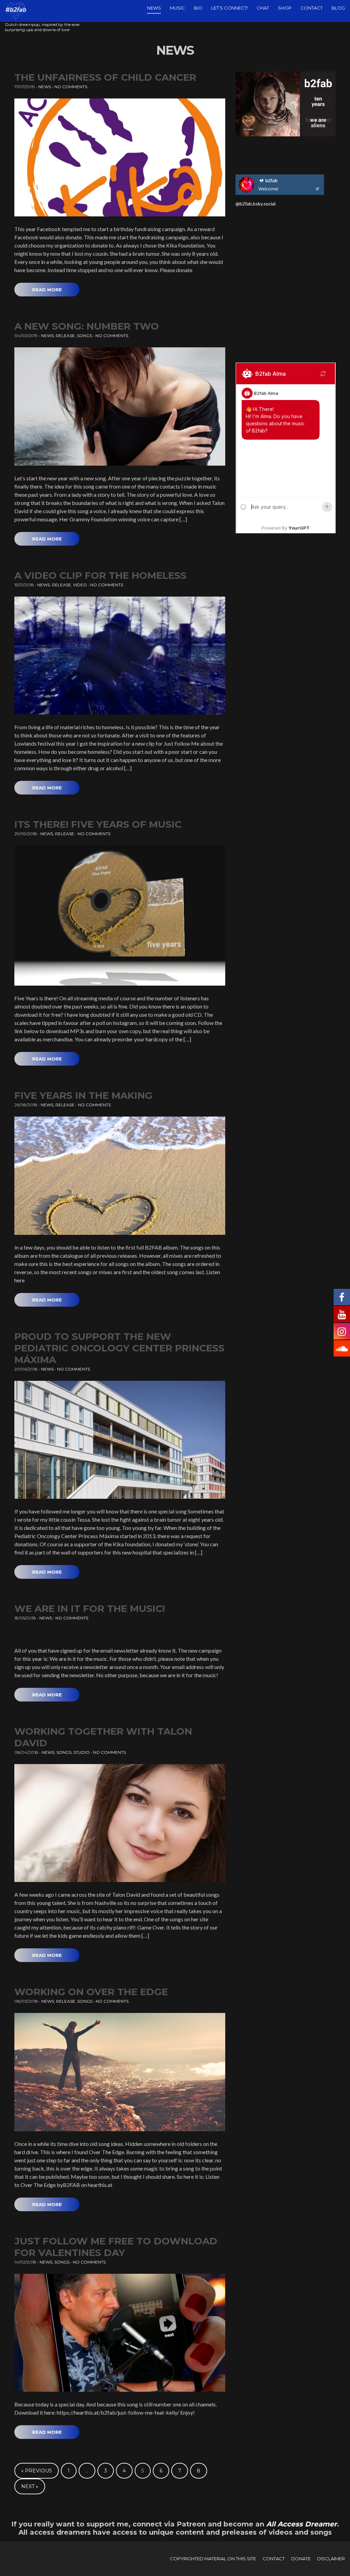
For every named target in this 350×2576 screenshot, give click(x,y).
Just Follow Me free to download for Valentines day (116, 2247)
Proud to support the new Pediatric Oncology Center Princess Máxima (119, 1348)
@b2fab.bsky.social (255, 204)
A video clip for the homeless (100, 575)
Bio (198, 8)
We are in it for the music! (90, 1609)
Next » (30, 2486)
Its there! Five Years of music (98, 824)
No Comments (71, 87)
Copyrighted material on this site (213, 2559)
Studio (82, 1752)
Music (177, 8)
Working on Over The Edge (91, 1992)
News (154, 8)
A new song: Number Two (87, 326)
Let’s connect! (230, 8)
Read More (47, 290)
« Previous (37, 2471)
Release (65, 336)
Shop (285, 8)
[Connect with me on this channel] (280, 184)
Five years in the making (83, 1095)
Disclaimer (331, 2559)
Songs (84, 336)
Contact (312, 8)
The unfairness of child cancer (105, 77)
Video (80, 585)
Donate (301, 2559)
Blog (338, 8)
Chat (263, 8)
